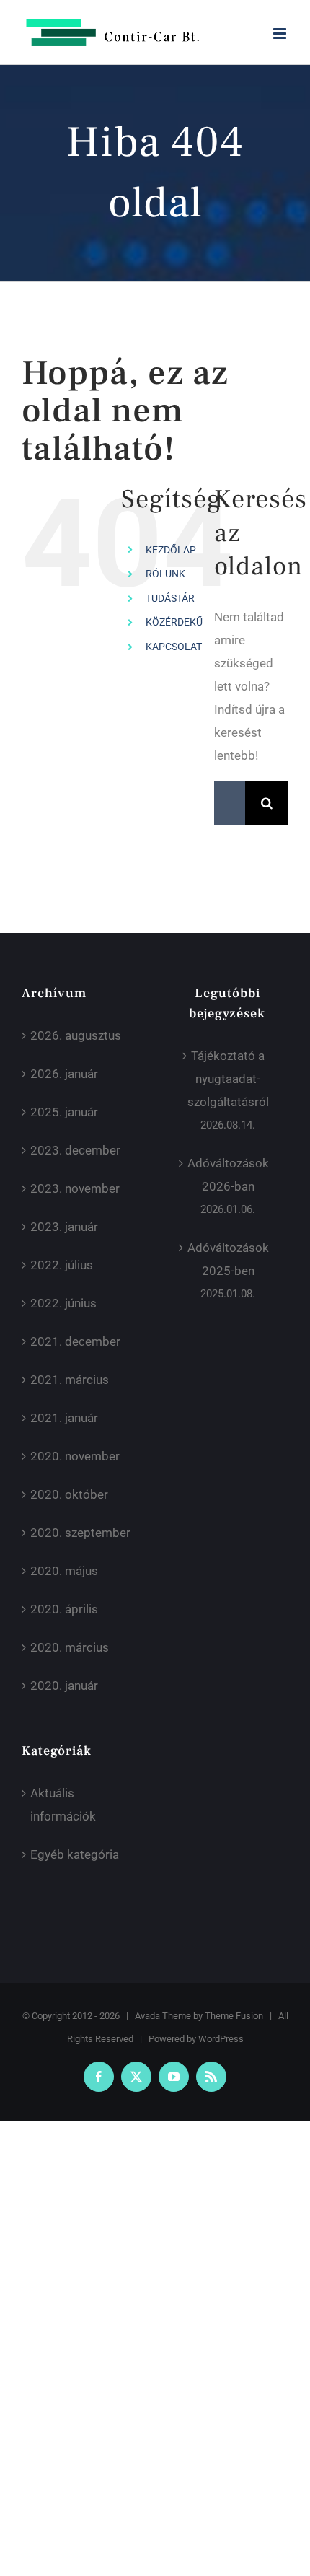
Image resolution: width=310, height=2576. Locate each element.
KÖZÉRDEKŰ (174, 622)
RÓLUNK (165, 574)
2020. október (69, 1494)
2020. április (64, 1609)
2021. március (70, 1380)
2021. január (64, 1418)
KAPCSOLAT (174, 647)
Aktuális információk (63, 1805)
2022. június (63, 1303)
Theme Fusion (234, 2016)
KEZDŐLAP (171, 550)
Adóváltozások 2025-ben (228, 1259)
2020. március (70, 1647)
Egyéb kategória (75, 1854)
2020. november (75, 1456)
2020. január (64, 1686)
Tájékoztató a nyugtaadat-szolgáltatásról (228, 1079)
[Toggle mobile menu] (281, 34)
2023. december (75, 1150)
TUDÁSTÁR (170, 598)
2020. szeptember (80, 1533)
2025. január (64, 1112)
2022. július (62, 1265)
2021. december (75, 1341)
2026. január (64, 1074)
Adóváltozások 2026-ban (228, 1175)
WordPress (221, 2039)
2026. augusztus (76, 1035)
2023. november (75, 1188)
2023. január (64, 1227)
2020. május (64, 1571)
